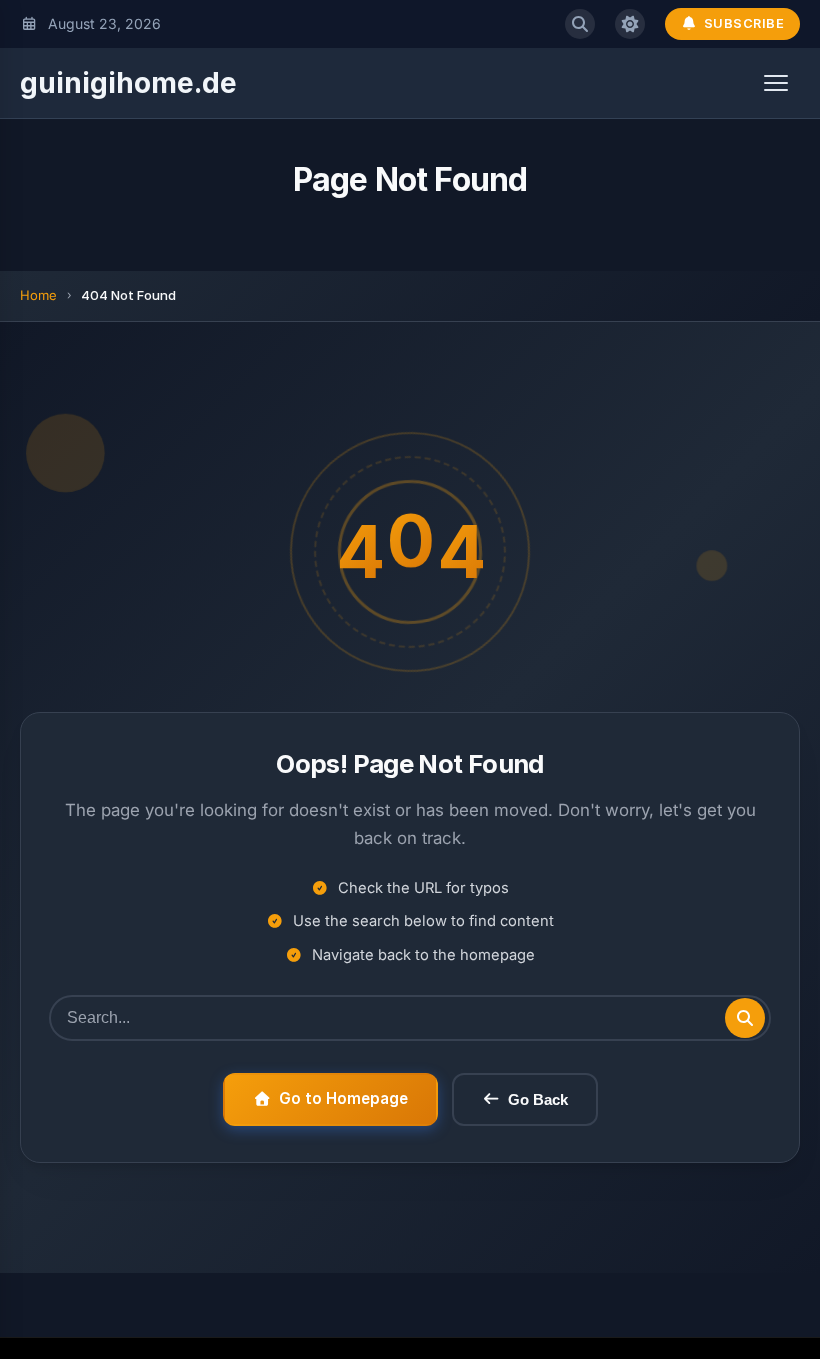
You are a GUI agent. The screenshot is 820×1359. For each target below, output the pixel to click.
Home (38, 295)
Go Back (538, 1099)
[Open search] (580, 24)
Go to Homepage (343, 1098)
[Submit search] (745, 1018)
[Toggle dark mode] (630, 24)
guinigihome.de (128, 83)
